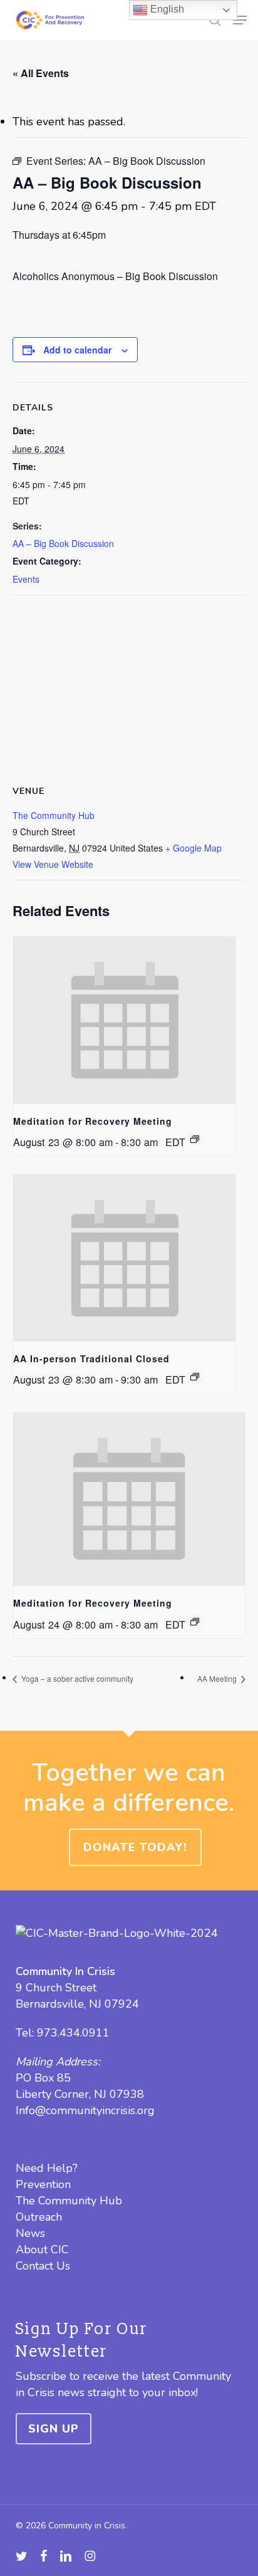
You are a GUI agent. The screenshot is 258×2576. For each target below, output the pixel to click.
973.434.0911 (73, 2033)
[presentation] (124, 1020)
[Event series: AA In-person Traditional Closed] (195, 1377)
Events (26, 579)
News (30, 2233)
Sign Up (54, 2429)
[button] (240, 20)
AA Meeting (218, 1678)
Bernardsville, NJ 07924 (77, 2004)
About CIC (42, 2250)
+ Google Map (194, 848)
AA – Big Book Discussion (63, 543)
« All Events (41, 73)
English (166, 9)
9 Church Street (56, 1988)
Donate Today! (135, 1847)
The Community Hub (54, 815)
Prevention (43, 2184)
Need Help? (47, 2168)
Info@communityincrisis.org (85, 2110)
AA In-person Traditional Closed (91, 1358)
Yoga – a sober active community (76, 1678)
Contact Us (43, 2266)
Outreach (39, 2217)
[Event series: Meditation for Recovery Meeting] (195, 1139)
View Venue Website (53, 864)
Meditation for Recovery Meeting (93, 1121)
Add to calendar (77, 350)
